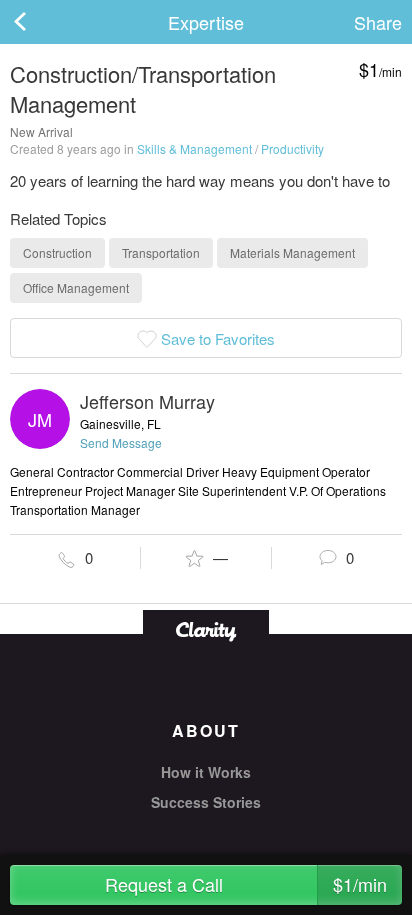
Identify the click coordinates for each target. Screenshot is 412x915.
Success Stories (206, 802)
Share (378, 22)
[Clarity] (206, 629)
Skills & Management (194, 148)
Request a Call (246, 884)
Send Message (121, 442)
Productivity (292, 148)
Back (40, 22)
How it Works (206, 772)
